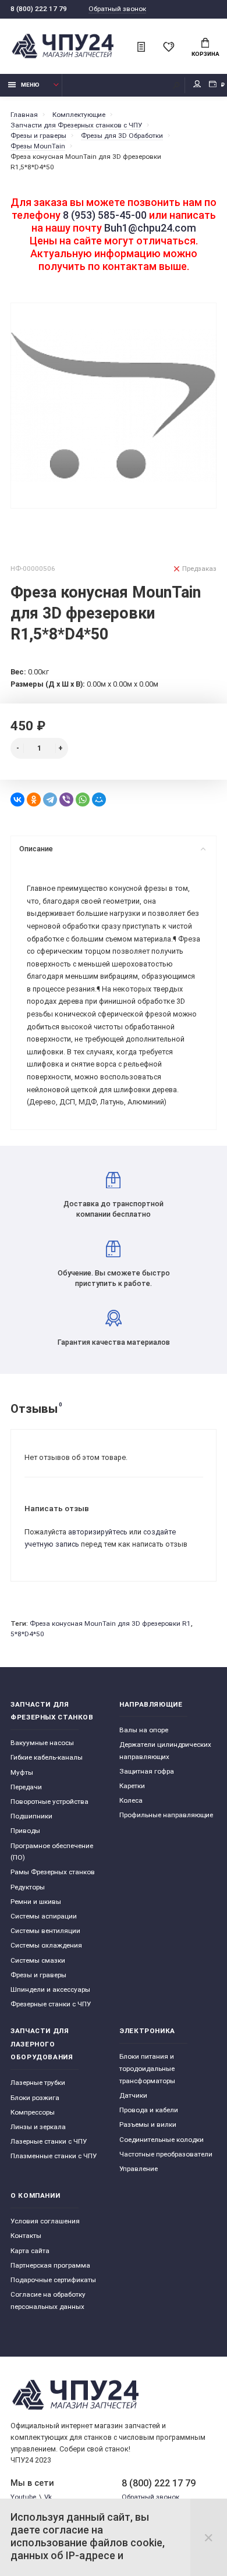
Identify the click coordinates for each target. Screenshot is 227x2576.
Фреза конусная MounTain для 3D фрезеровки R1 (110, 1623)
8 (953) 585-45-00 (105, 215)
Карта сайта (30, 2251)
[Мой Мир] (99, 800)
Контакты (26, 2236)
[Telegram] (50, 800)
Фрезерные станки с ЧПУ (51, 2004)
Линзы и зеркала (38, 2127)
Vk (48, 2497)
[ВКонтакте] (17, 800)
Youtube (23, 2497)
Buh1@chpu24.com (150, 228)
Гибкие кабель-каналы (47, 1757)
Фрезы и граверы (38, 1975)
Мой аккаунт (197, 85)
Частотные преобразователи (166, 2154)
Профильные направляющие (166, 1815)
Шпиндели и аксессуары (50, 1989)
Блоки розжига (35, 2098)
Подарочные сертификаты (53, 2280)
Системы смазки (38, 1960)
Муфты (22, 1772)
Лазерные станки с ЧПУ (49, 2141)
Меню (30, 85)
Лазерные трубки (38, 2083)
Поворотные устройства (49, 1802)
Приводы (25, 1831)
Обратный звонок (117, 9)
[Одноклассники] (34, 800)
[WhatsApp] (83, 800)
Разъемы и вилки (148, 2124)
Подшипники (31, 1816)
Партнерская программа (50, 2265)
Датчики (133, 2095)
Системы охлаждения (46, 1945)
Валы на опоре (144, 1730)
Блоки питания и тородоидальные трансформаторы (147, 2068)
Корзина (205, 54)
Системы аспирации (44, 1916)
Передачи (26, 1787)
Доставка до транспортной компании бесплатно (114, 1209)
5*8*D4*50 (27, 1634)
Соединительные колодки (162, 2140)
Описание (36, 849)
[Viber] (66, 800)
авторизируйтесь (98, 1532)
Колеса (131, 1800)
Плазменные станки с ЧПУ (54, 2156)
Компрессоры (33, 2112)
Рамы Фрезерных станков (53, 1872)
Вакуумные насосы (42, 1743)
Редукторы (28, 1887)
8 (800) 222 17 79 (39, 9)
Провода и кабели (149, 2110)
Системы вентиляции (45, 1931)
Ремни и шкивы (36, 1902)
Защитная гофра (147, 1771)
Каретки (132, 1786)
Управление (139, 2169)
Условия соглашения (45, 2221)
